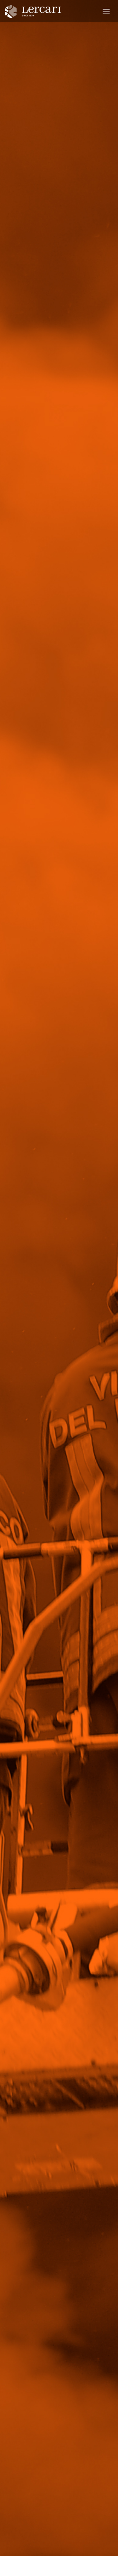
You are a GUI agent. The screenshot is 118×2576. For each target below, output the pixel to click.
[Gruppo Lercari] (38, 10)
